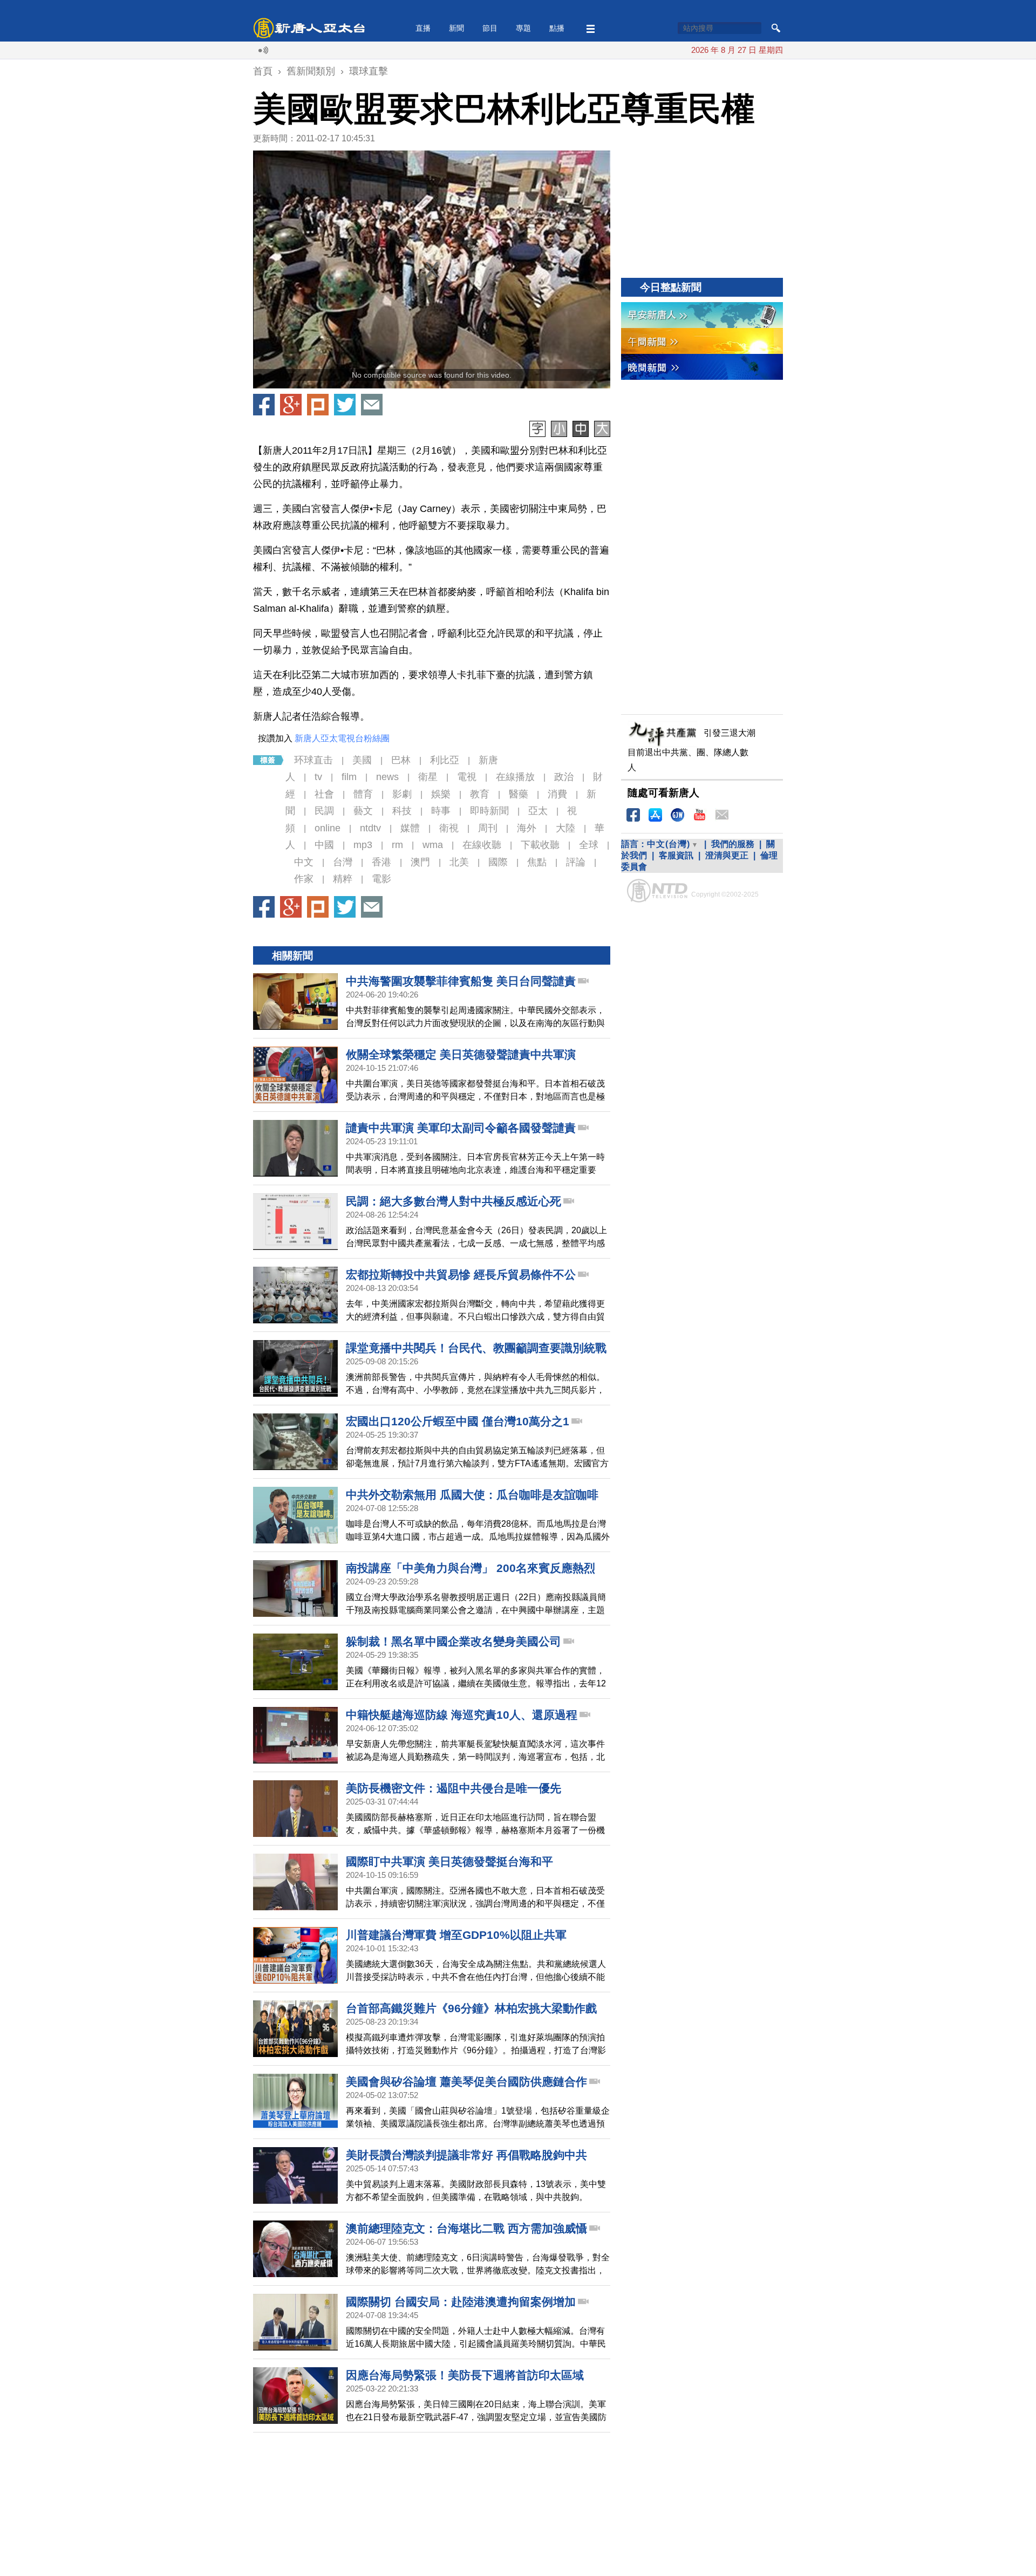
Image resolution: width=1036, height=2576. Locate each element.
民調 (324, 811)
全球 (589, 845)
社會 (324, 794)
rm (397, 845)
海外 (527, 828)
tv (318, 777)
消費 (557, 794)
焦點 (537, 862)
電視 (467, 777)
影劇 (402, 794)
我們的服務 (733, 844)
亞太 (538, 811)
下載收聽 (540, 845)
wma (433, 845)
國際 (498, 862)
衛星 (428, 777)
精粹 (343, 879)
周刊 (488, 828)
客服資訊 (676, 855)
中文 (304, 862)
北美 (459, 862)
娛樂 (441, 794)
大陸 (565, 828)
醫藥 (519, 794)
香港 (381, 862)
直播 (423, 28)
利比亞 (445, 760)
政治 (564, 777)
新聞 (456, 28)
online (328, 828)
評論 (576, 862)
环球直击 (313, 760)
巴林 (401, 760)
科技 (402, 811)
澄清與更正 (727, 855)
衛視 (449, 828)
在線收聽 (482, 845)
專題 (523, 28)
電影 (381, 879)
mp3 (363, 845)
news (387, 777)
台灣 (343, 862)
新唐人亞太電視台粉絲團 (342, 738)
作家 (304, 879)
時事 (441, 811)
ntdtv (370, 828)
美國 (362, 760)
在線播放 (515, 777)
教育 (480, 794)
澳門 (420, 862)
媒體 (410, 828)
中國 (324, 845)
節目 (490, 28)
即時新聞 (489, 811)
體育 (363, 794)
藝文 (363, 811)
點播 (557, 28)
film (349, 777)
